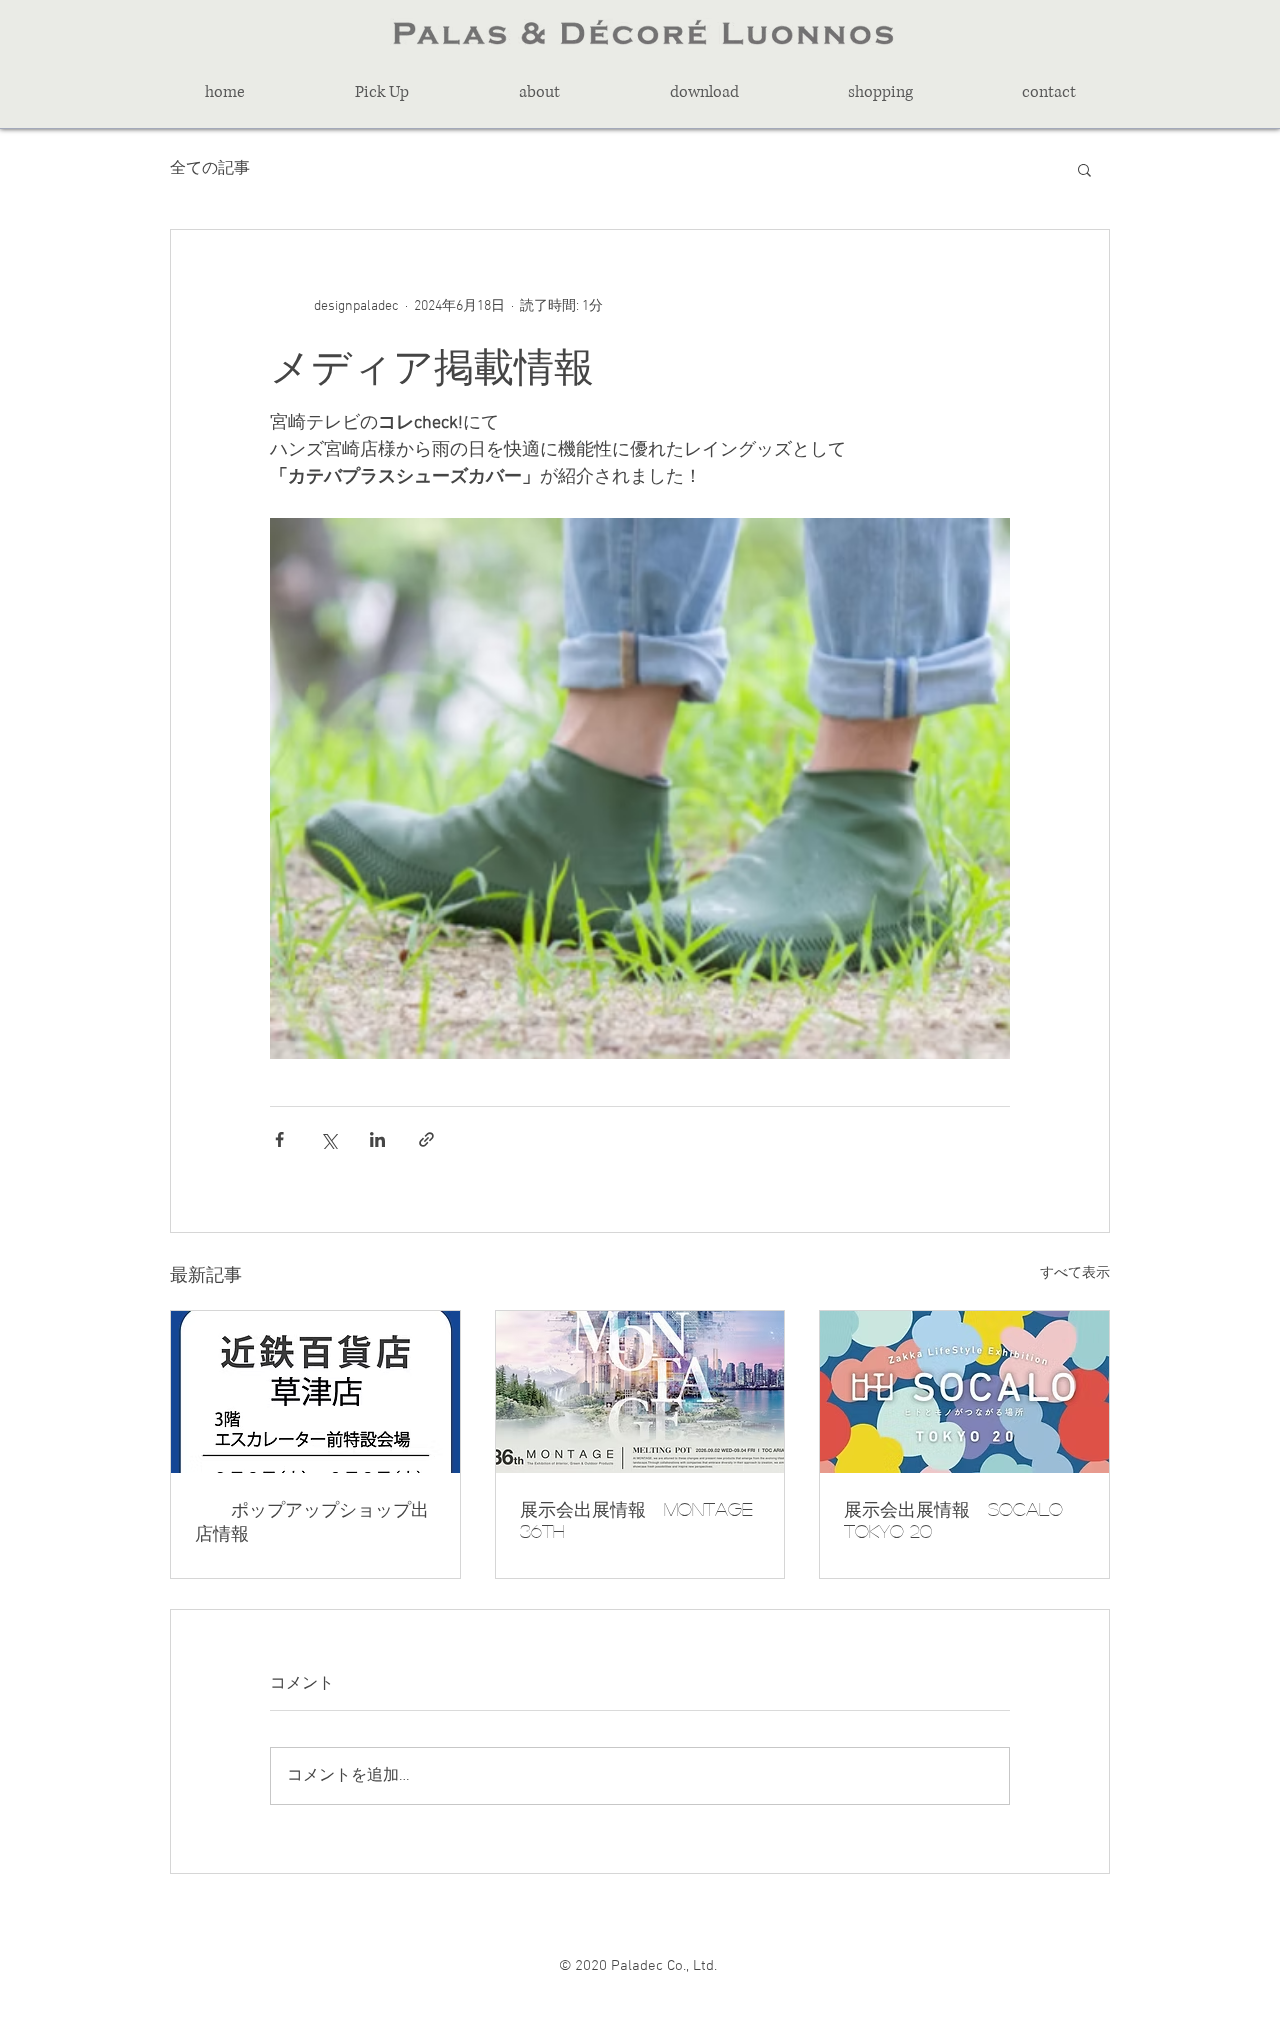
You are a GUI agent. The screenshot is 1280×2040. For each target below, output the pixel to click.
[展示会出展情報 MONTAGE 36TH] (640, 1392)
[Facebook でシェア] (279, 1139)
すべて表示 (1075, 1273)
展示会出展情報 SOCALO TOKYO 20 (953, 1520)
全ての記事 (210, 169)
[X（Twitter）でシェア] (328, 1139)
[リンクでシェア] (426, 1139)
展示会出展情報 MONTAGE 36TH (636, 1520)
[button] (382, 92)
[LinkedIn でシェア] (377, 1139)
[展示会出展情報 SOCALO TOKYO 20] (964, 1392)
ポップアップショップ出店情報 (312, 1521)
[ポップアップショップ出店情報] (315, 1392)
